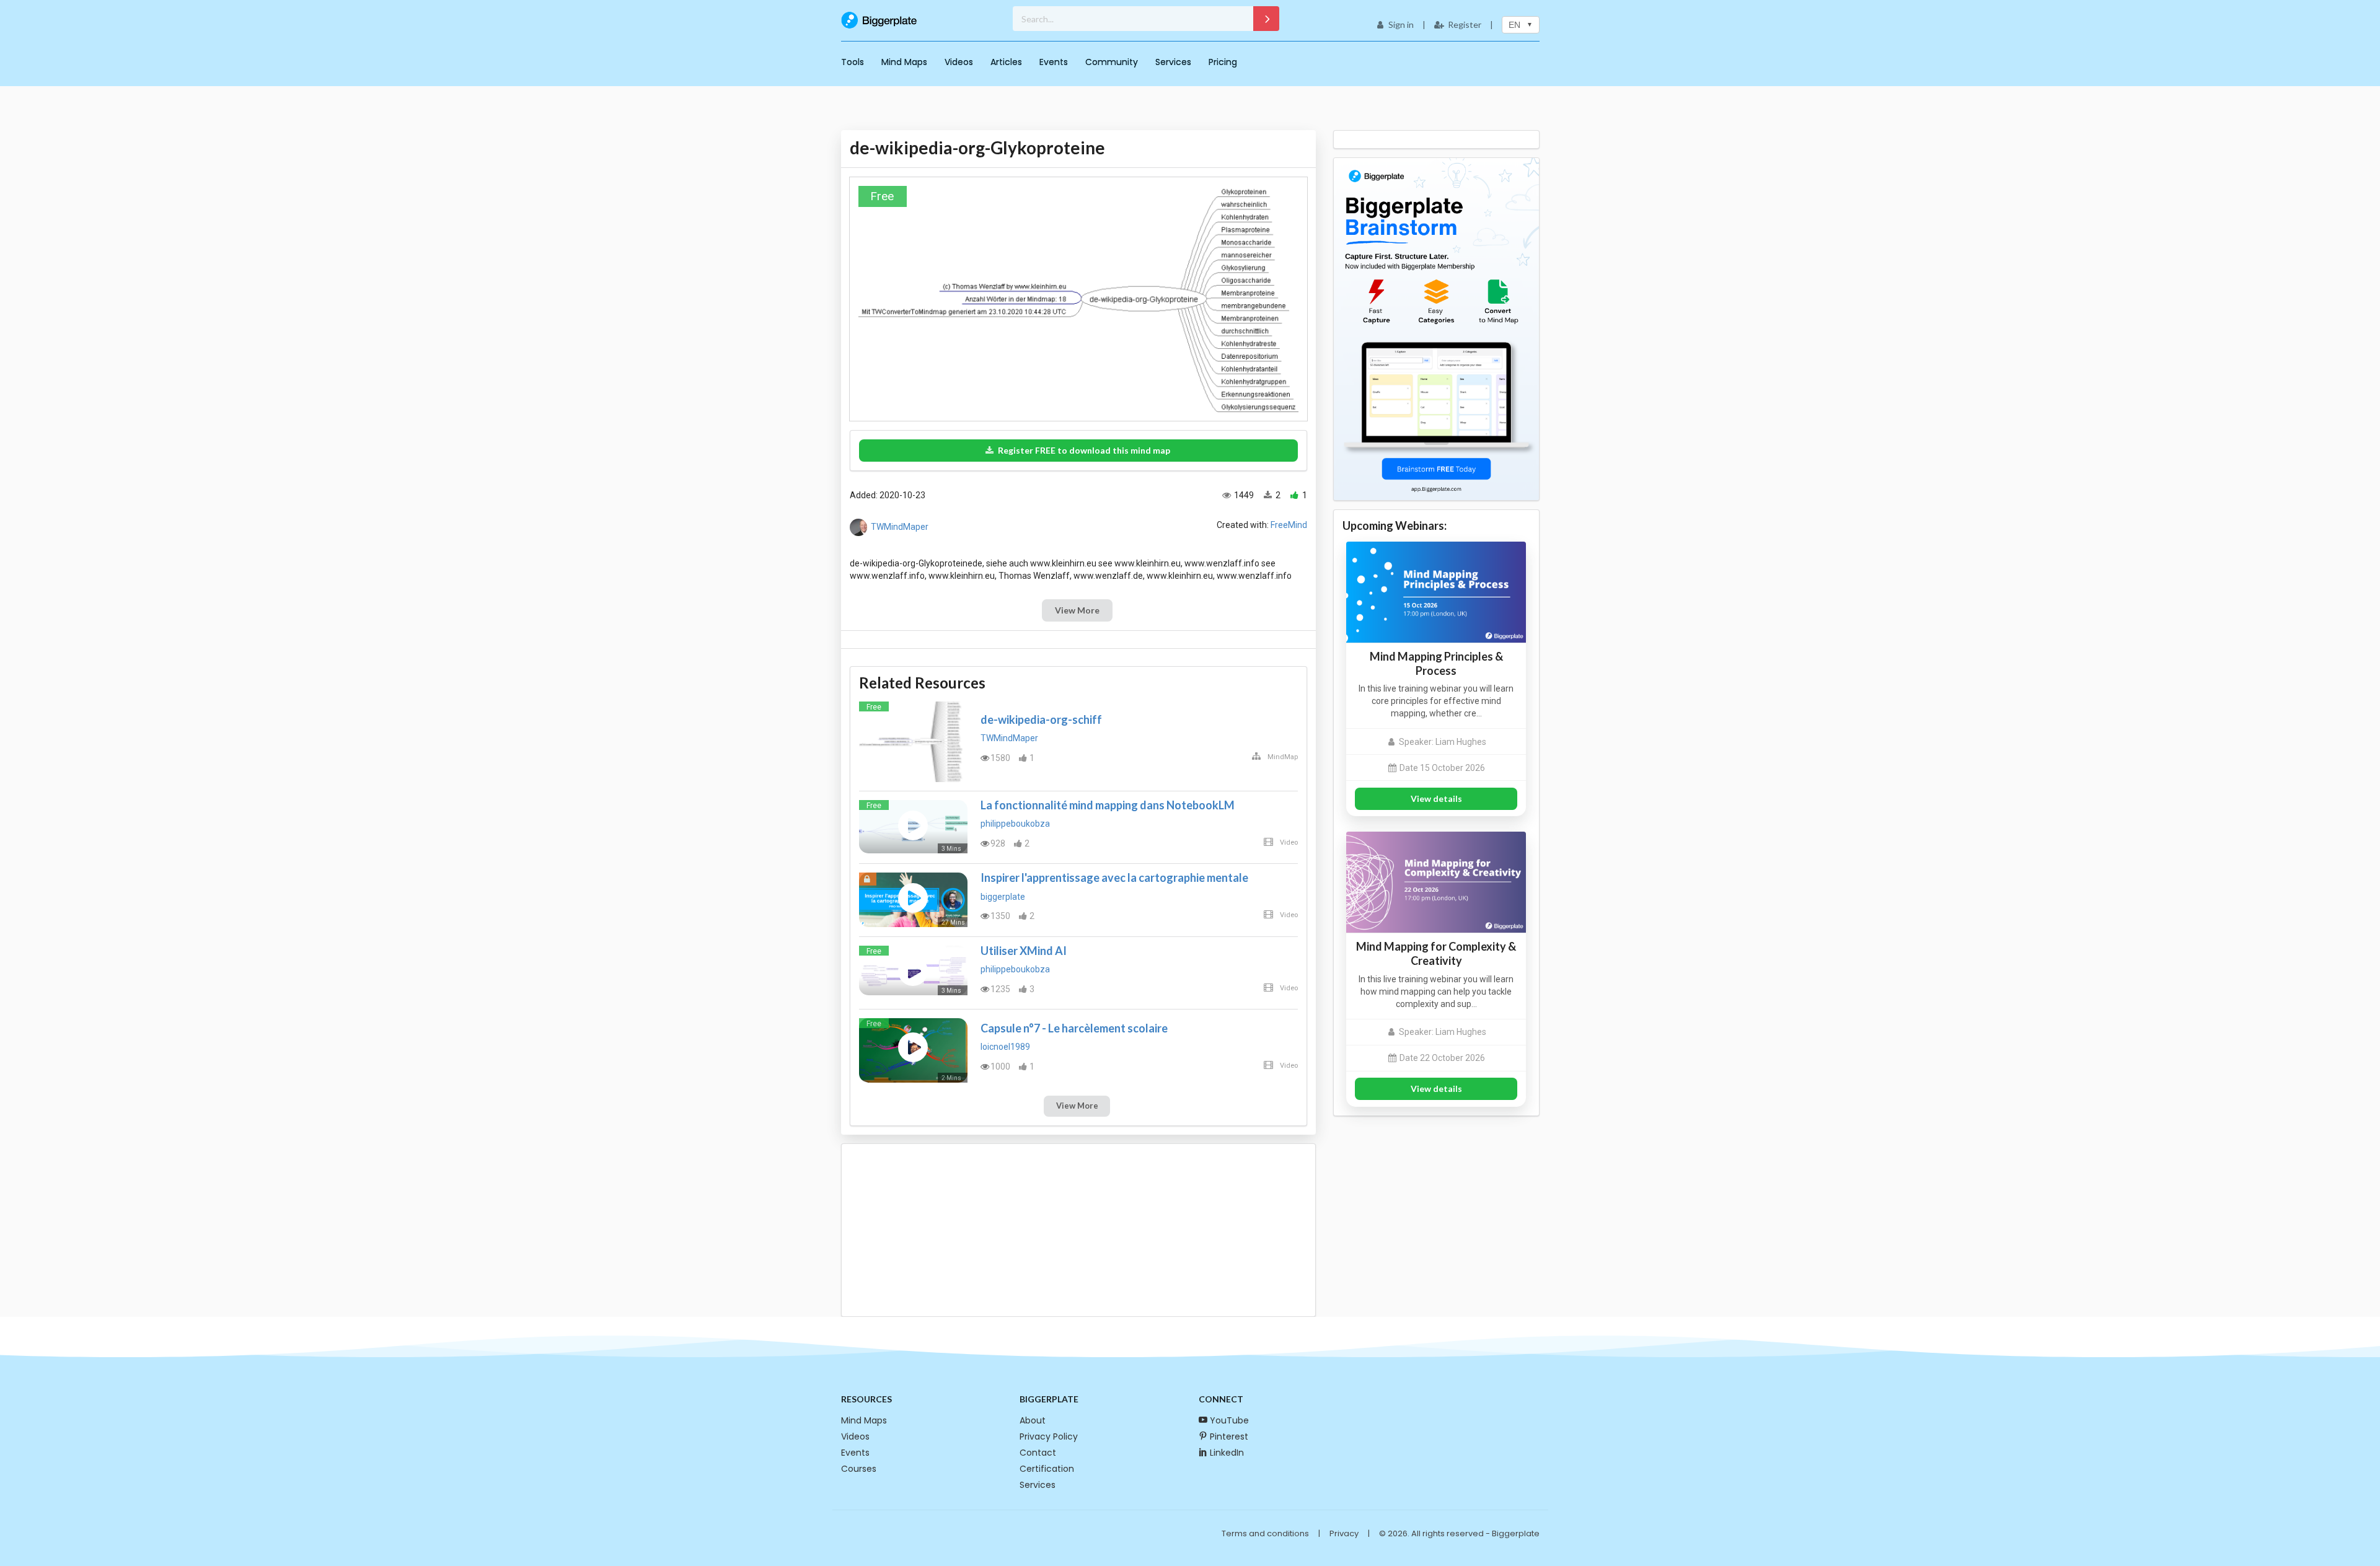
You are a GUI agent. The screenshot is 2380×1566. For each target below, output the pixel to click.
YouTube (1229, 1420)
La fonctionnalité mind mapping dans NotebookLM (1108, 805)
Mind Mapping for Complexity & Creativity (1436, 953)
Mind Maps (904, 62)
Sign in (1401, 24)
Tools (853, 62)
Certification (1047, 1469)
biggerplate (1003, 897)
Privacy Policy (1049, 1436)
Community (1112, 62)
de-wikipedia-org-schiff (1041, 719)
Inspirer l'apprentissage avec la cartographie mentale (1114, 878)
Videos (959, 62)
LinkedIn (1227, 1453)
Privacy (1344, 1533)
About (1033, 1420)
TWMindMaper (900, 527)
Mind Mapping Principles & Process (1436, 663)
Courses (859, 1469)
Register (1465, 24)
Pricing (1223, 62)
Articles (1006, 62)
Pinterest (1229, 1436)
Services (1173, 62)
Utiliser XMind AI (1024, 951)
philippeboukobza (1015, 824)
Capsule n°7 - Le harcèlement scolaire (1074, 1028)
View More (1077, 610)
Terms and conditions (1265, 1533)
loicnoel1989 (1005, 1047)
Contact (1038, 1453)
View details (1436, 798)
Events (1054, 62)
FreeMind (1289, 525)
